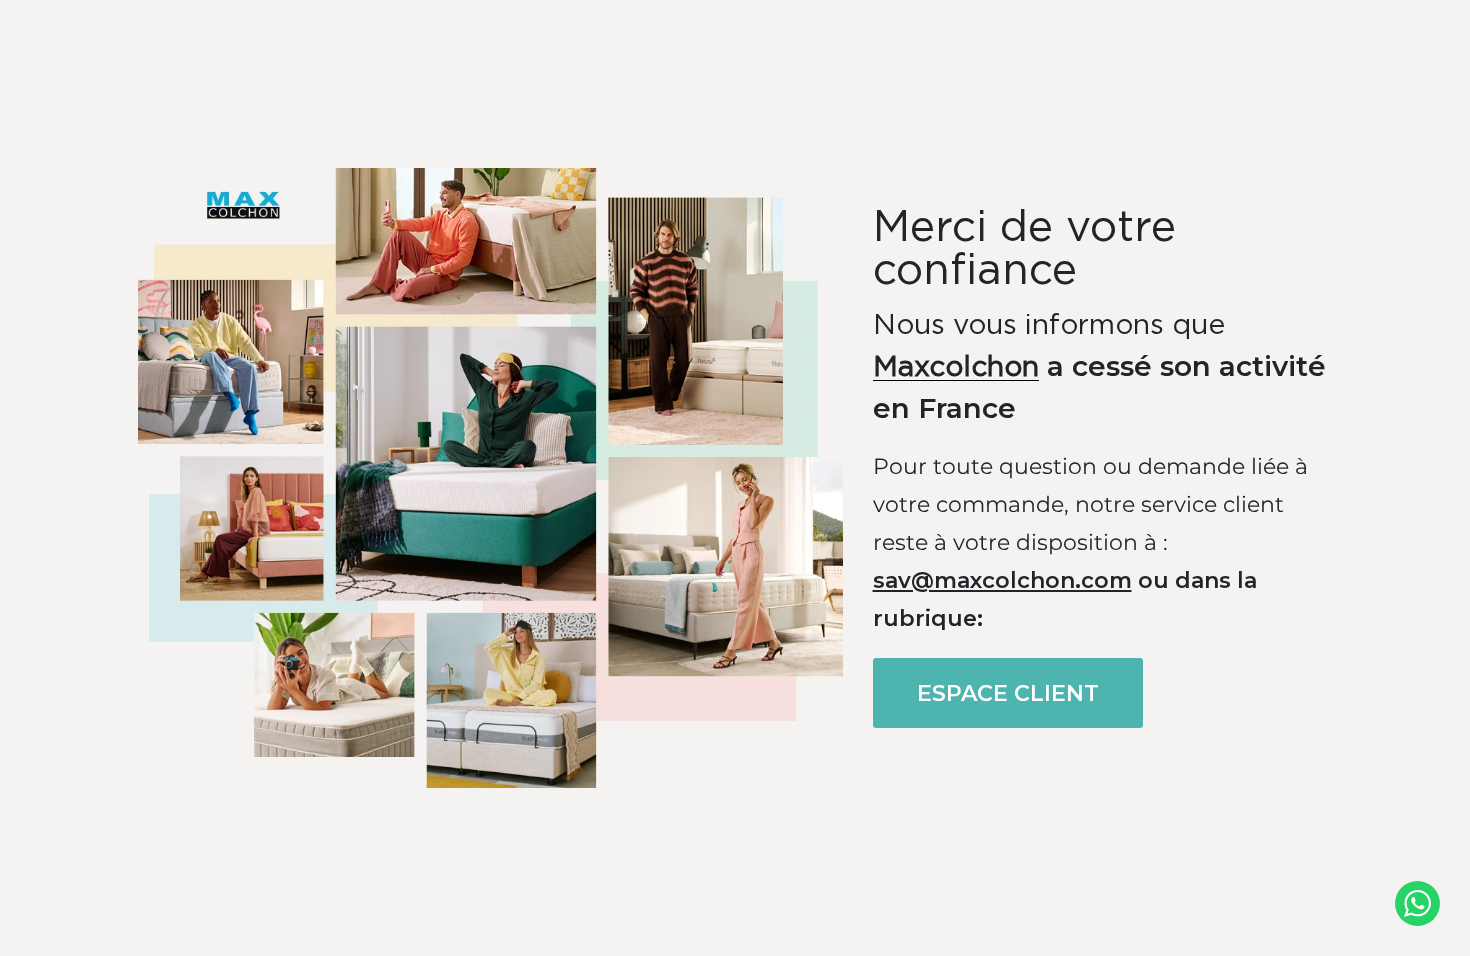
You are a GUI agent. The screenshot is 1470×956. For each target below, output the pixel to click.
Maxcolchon (956, 368)
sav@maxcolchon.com (1002, 580)
